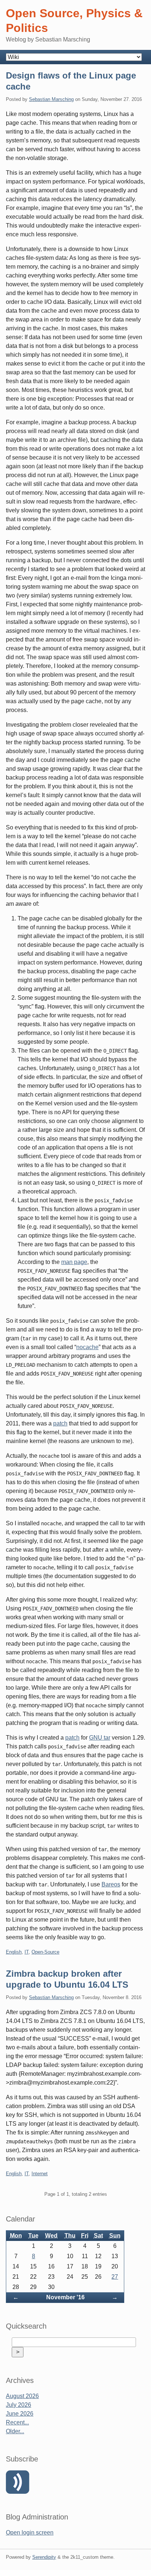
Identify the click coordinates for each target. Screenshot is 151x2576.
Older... (15, 2431)
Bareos (111, 1884)
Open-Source (45, 1952)
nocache (87, 1347)
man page (74, 1262)
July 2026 (19, 2405)
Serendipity (44, 2557)
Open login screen (30, 2533)
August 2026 (22, 2396)
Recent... (17, 2422)
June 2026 (20, 2414)
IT (27, 1952)
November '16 (65, 2297)
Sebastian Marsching (51, 99)
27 (115, 2277)
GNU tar (100, 1738)
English (14, 1952)
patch (60, 1423)
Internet (40, 2174)
